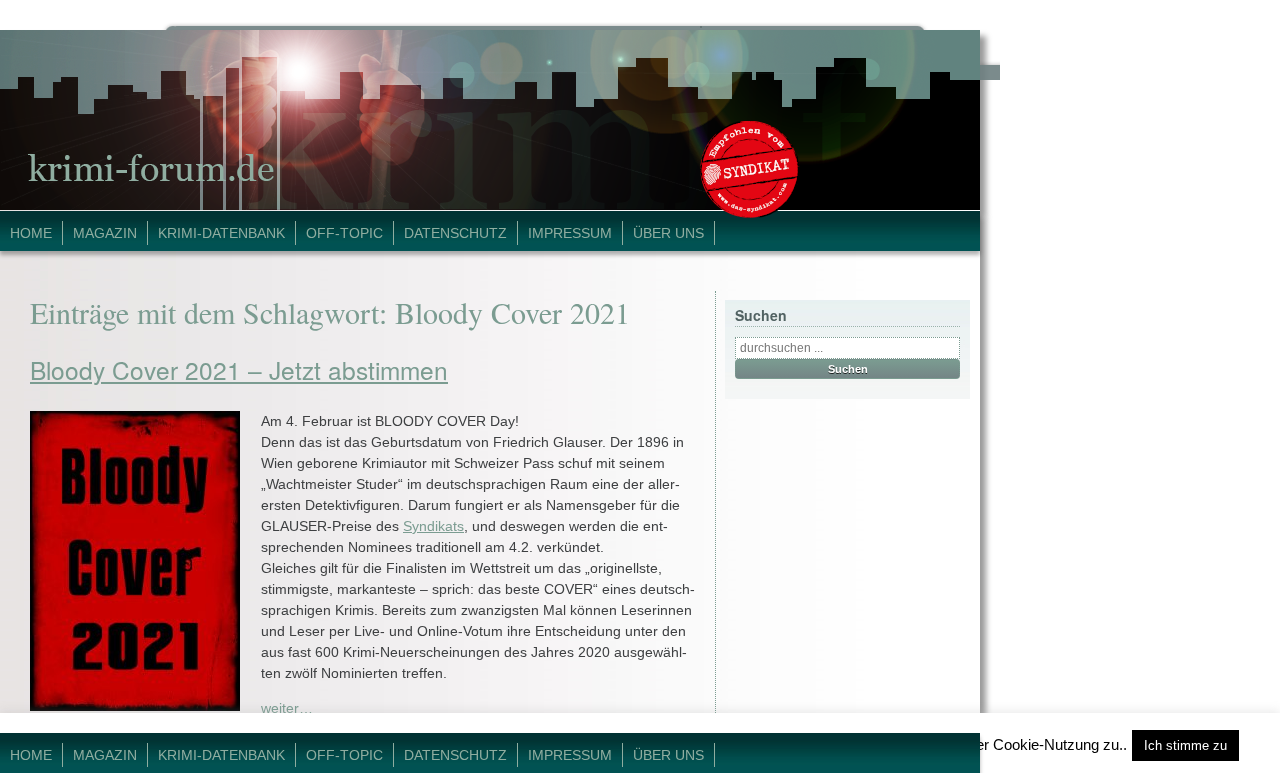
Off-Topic (344, 233)
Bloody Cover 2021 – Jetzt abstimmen (239, 369)
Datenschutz (455, 233)
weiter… (287, 708)
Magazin (105, 233)
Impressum (570, 233)
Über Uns (668, 233)
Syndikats (433, 526)
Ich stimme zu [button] (1185, 745)
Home (31, 233)
